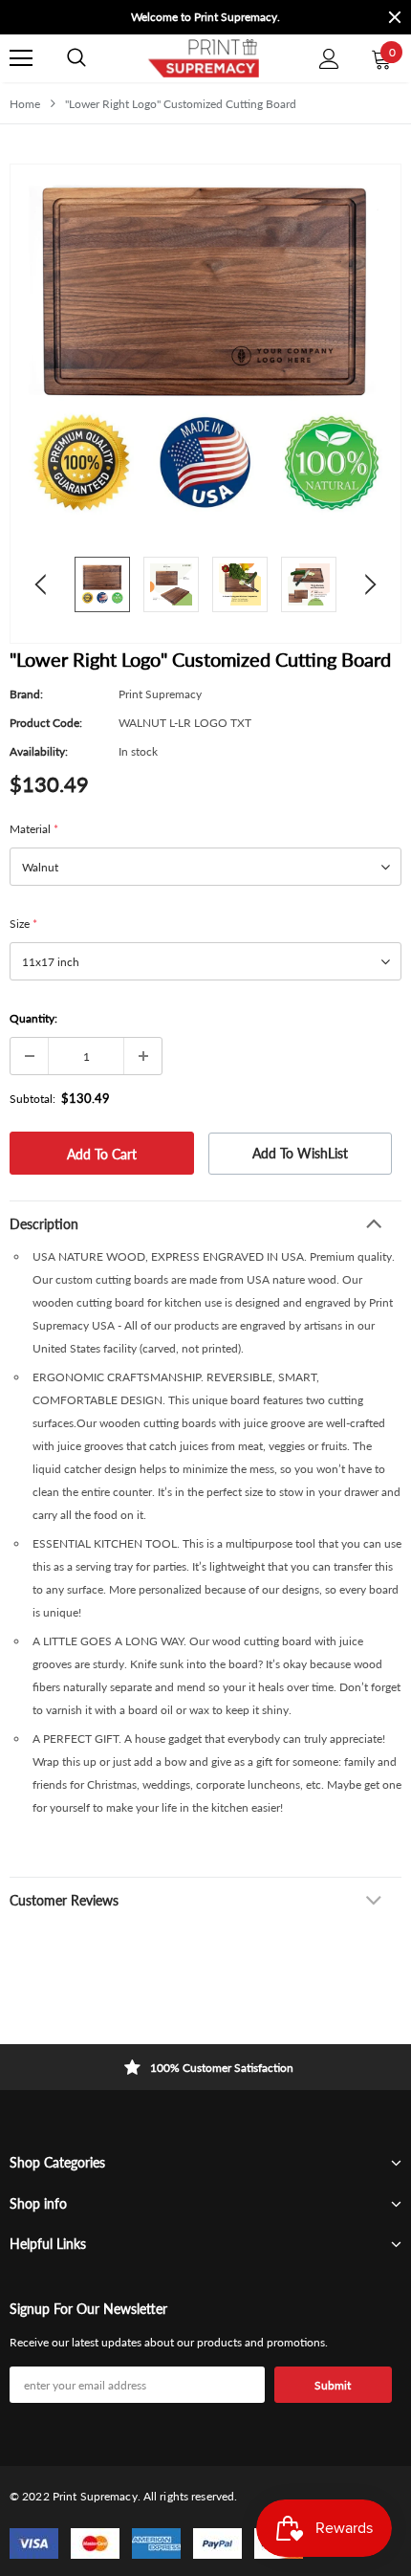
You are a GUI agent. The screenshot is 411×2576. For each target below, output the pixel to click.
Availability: (39, 751)
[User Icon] (329, 59)
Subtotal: (32, 1099)
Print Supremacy (160, 694)
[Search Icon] (76, 58)
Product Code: (46, 723)
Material (34, 829)
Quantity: (33, 1018)
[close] (395, 17)
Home (25, 104)
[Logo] (203, 58)
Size (23, 924)
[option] (205, 17)
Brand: (26, 694)
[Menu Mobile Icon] (21, 58)
